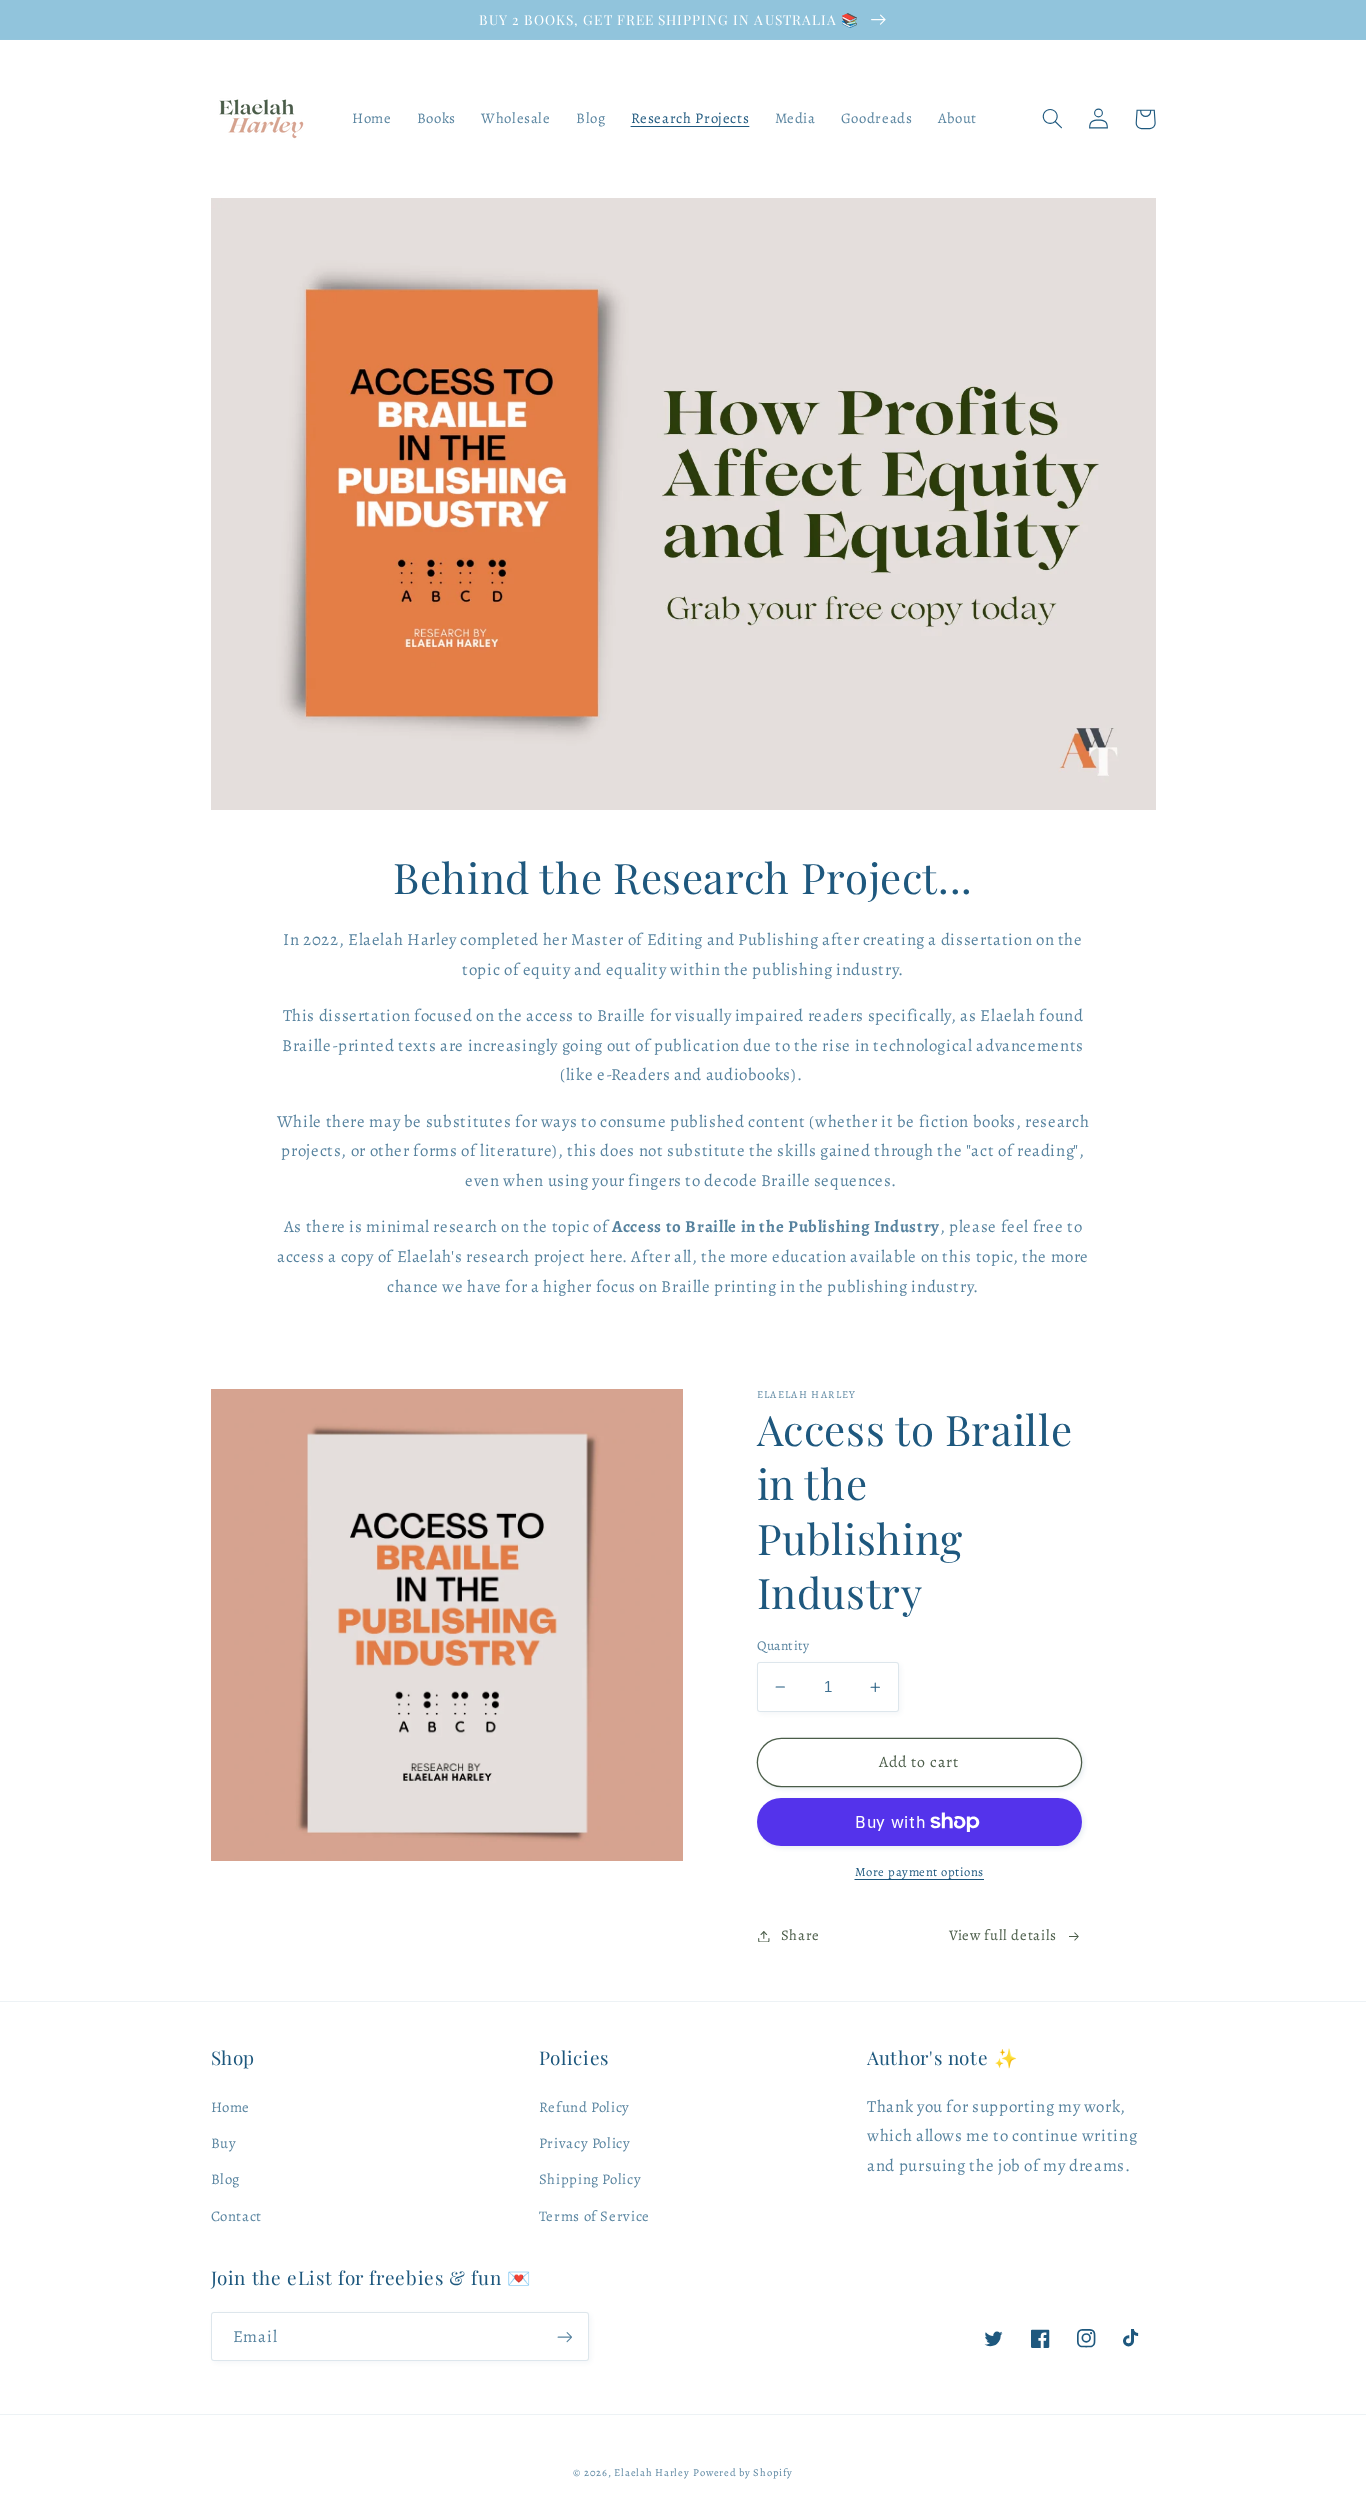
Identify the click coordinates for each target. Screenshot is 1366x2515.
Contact (236, 2216)
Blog (226, 2179)
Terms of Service (594, 2216)
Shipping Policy (590, 2179)
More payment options (920, 1871)
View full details (1003, 1935)
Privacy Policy (585, 2143)
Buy (224, 2143)
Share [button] (800, 1935)
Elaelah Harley (651, 2472)
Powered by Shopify (742, 2472)
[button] (1053, 119)
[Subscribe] (564, 2336)
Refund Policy (584, 2107)
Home (231, 2107)
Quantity (783, 1645)
